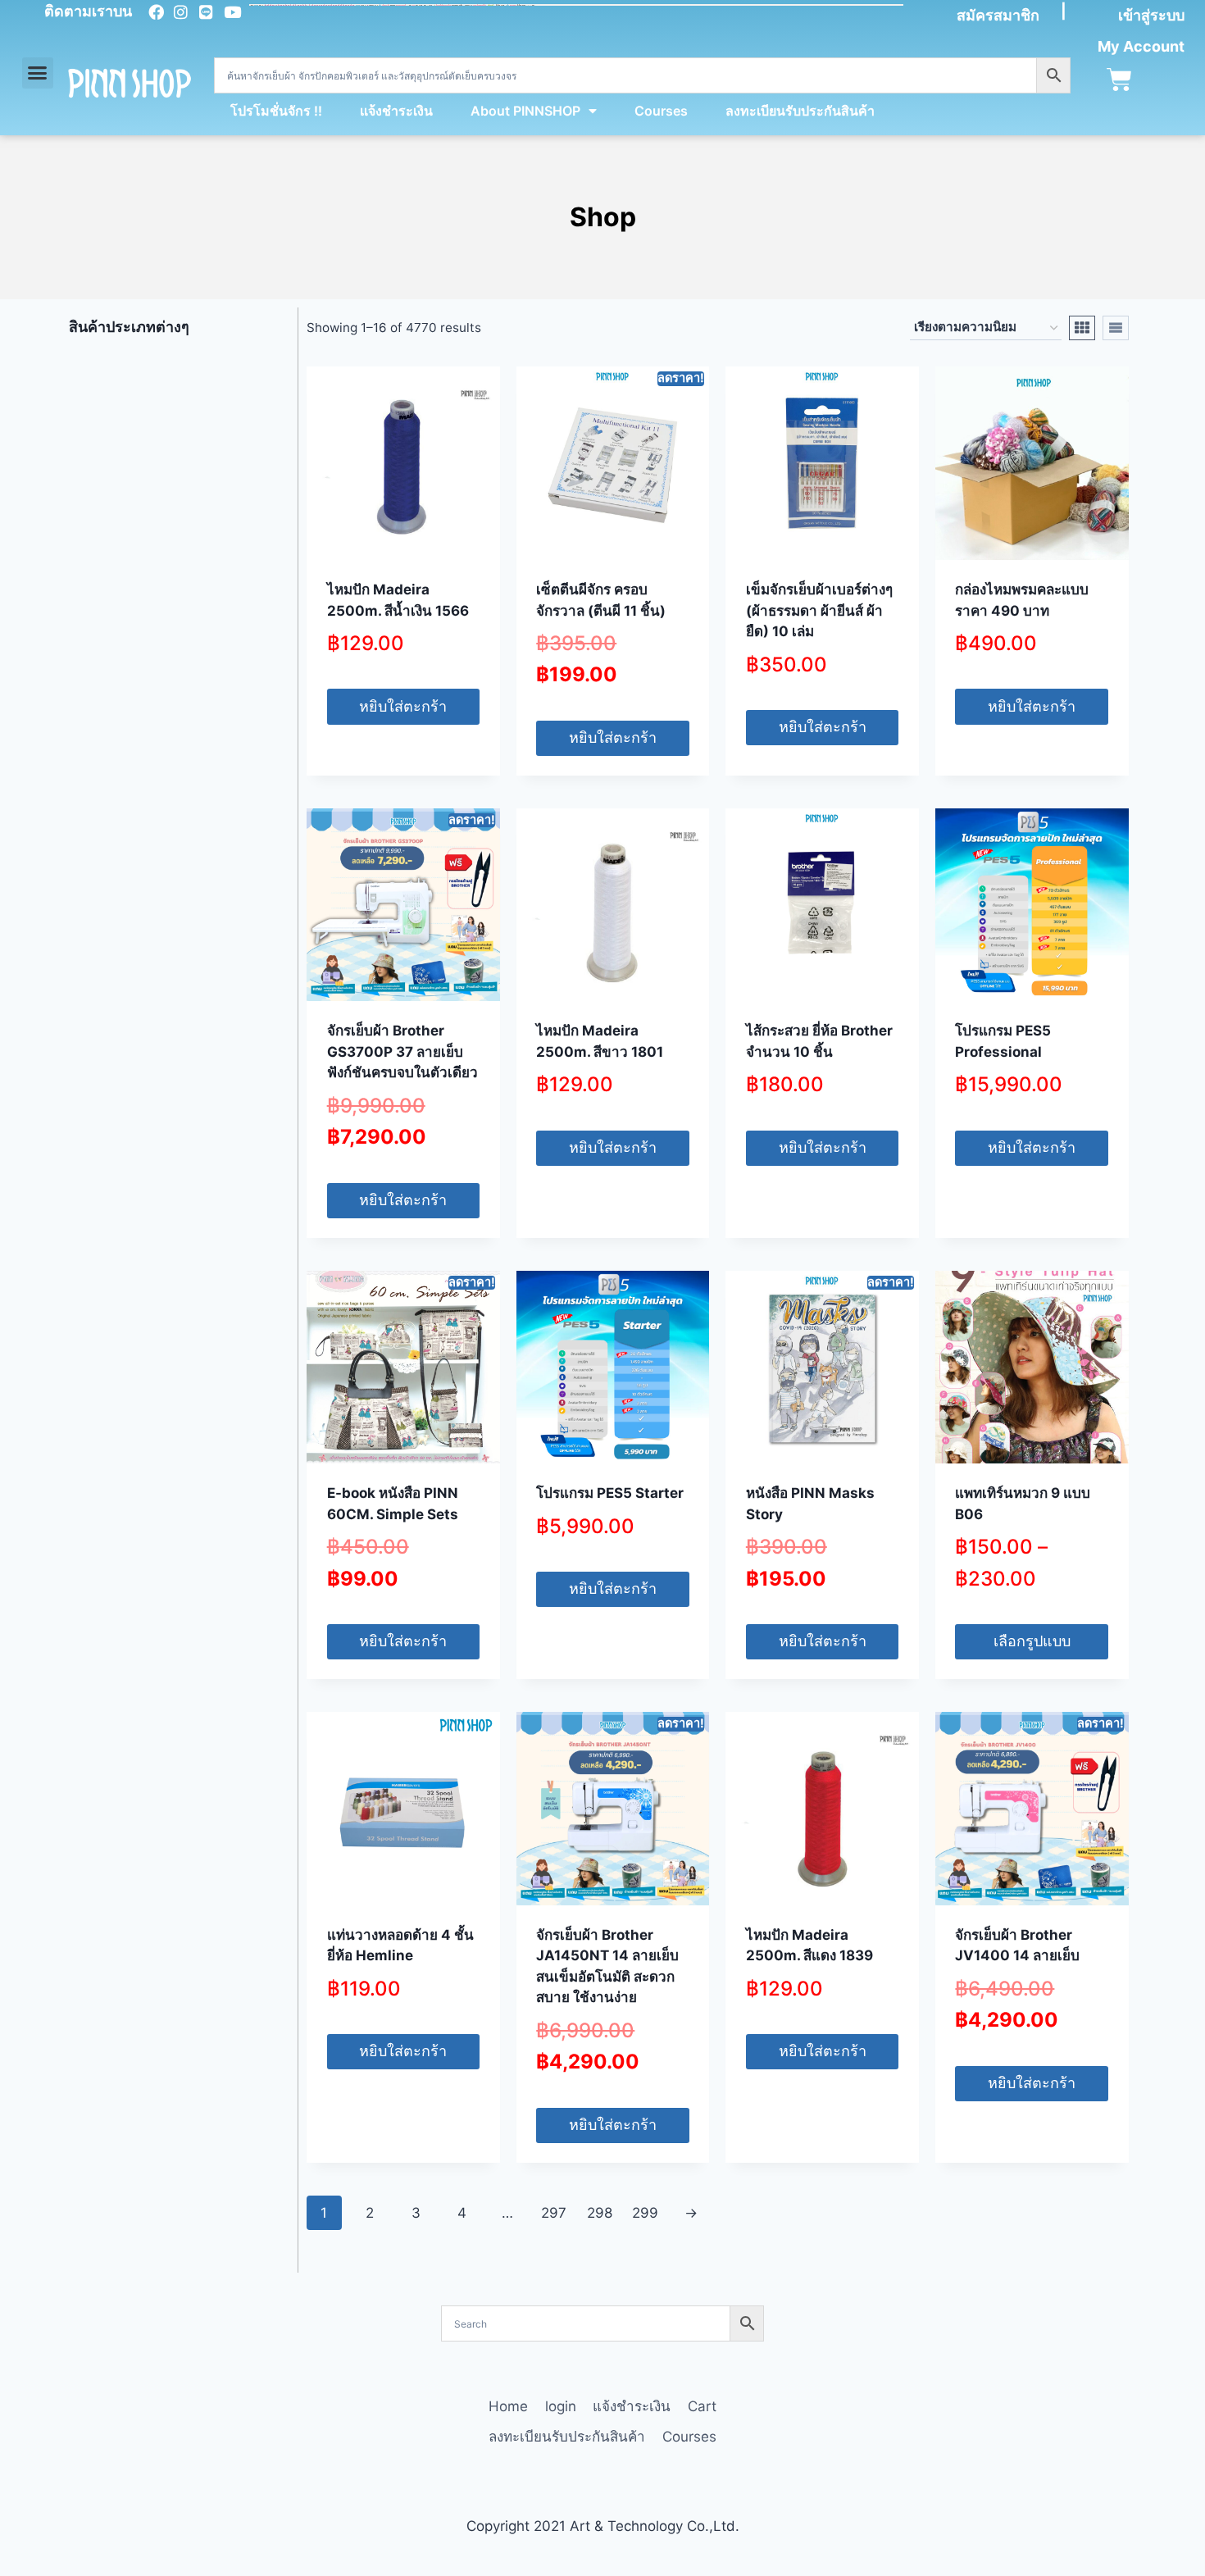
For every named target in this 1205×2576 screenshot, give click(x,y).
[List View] (1116, 328)
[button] (38, 73)
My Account (1141, 46)
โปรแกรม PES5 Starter (610, 1493)
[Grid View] (1082, 328)
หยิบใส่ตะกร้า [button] (403, 706)
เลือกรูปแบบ (1032, 1641)
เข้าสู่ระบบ (1151, 15)
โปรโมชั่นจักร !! (276, 111)
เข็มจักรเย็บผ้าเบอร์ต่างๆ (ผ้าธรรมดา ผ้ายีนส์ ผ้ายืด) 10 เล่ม (819, 610)
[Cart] (1119, 80)
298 (600, 2213)
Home (508, 2406)
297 (554, 2213)
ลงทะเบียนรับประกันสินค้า (800, 111)
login (561, 2406)
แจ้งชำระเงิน (396, 111)
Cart (702, 2406)
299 (645, 2213)
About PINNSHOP (525, 111)
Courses (661, 111)
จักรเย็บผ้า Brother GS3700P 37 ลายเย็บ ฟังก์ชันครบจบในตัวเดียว (402, 1051)
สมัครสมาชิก (998, 15)
